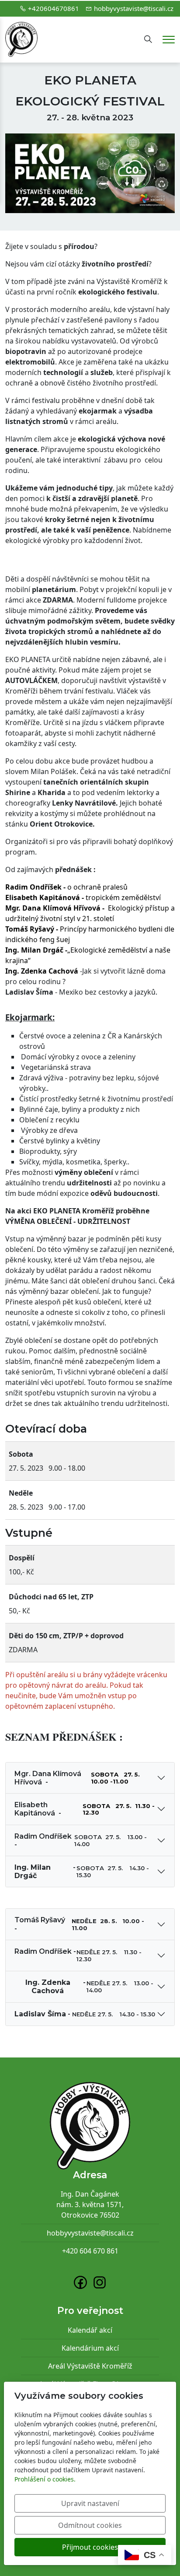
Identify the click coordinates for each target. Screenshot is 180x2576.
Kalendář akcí (90, 2330)
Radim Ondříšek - (81, 1840)
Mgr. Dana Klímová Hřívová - (78, 1778)
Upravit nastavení (90, 2503)
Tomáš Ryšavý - (79, 1924)
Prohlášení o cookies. (45, 2479)
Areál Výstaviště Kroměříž (90, 2366)
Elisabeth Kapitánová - (85, 1809)
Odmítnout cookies (90, 2525)
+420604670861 (54, 8)
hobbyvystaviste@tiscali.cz (134, 8)
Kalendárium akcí (90, 2348)
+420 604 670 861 (90, 2251)
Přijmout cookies (90, 2547)
